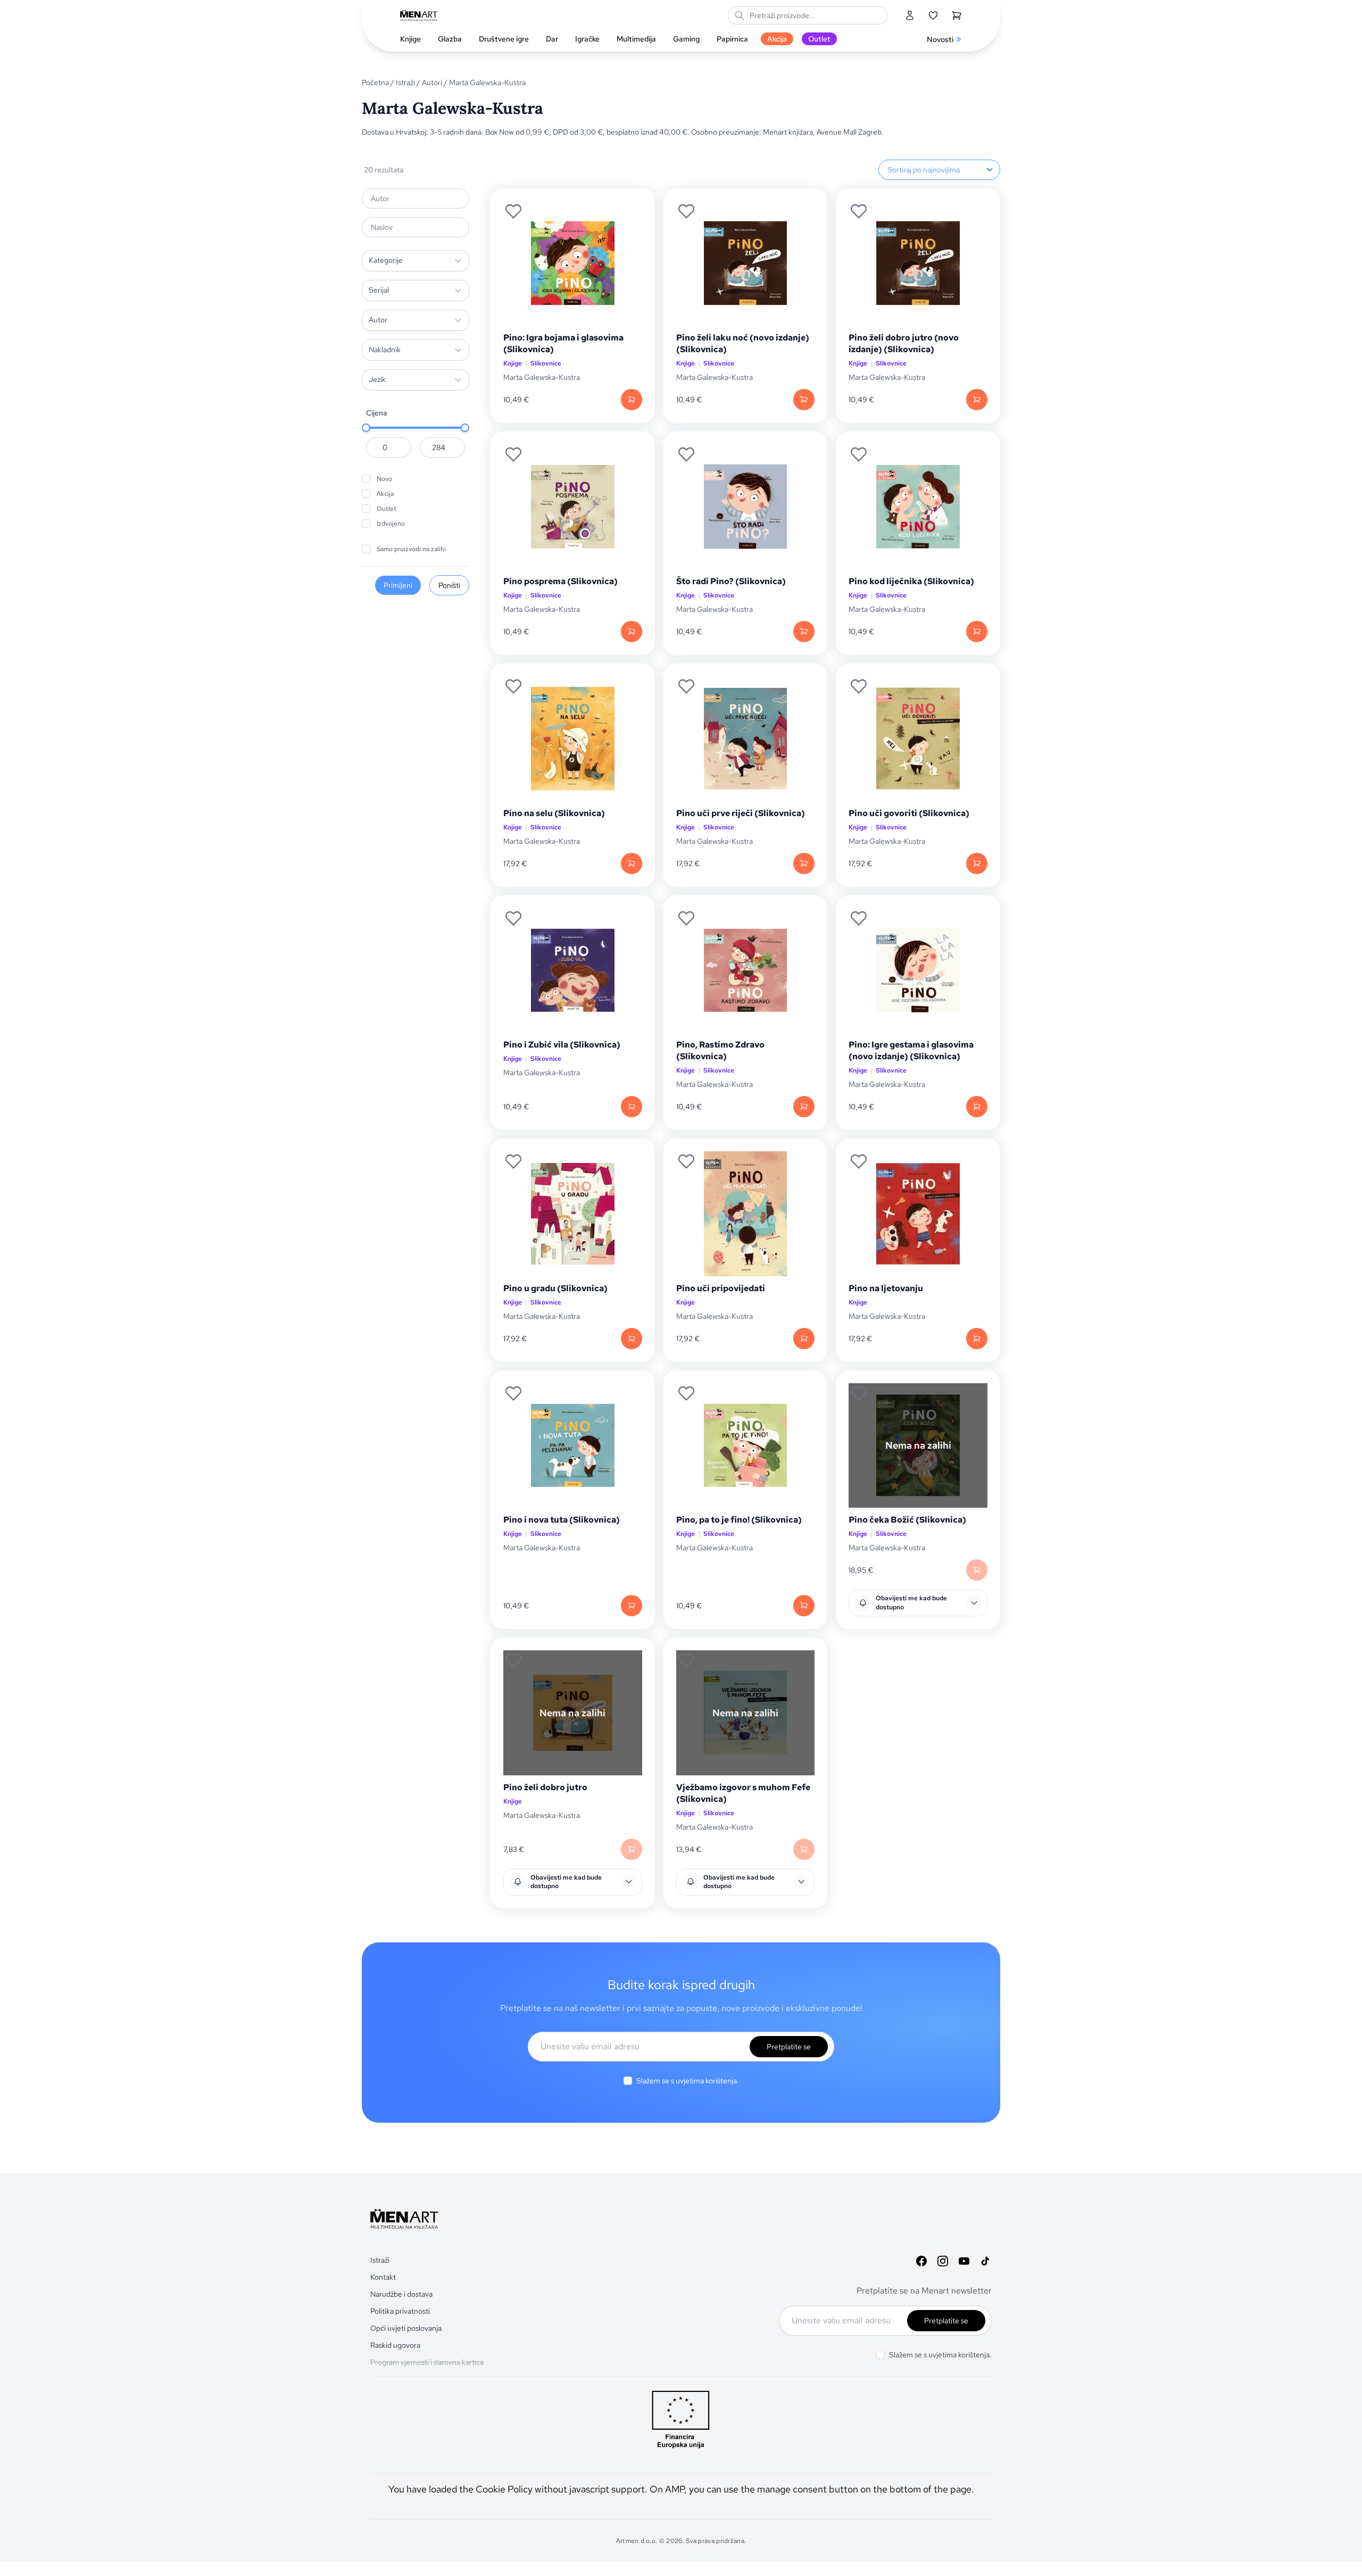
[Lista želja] (933, 15)
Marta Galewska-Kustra (542, 377)
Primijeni (398, 585)
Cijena (377, 413)
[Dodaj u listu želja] (513, 211)
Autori (432, 82)
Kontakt (383, 2277)
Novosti (940, 39)
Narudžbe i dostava (401, 2294)
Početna (375, 82)
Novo (384, 479)
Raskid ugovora (395, 2345)
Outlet (387, 509)
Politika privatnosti (400, 2311)
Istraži (405, 82)
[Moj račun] (910, 15)
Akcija (385, 494)
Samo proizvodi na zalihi (411, 549)
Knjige (513, 364)
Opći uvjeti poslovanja (406, 2328)
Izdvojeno (391, 523)
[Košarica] (957, 15)
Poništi (449, 585)
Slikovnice (546, 364)
